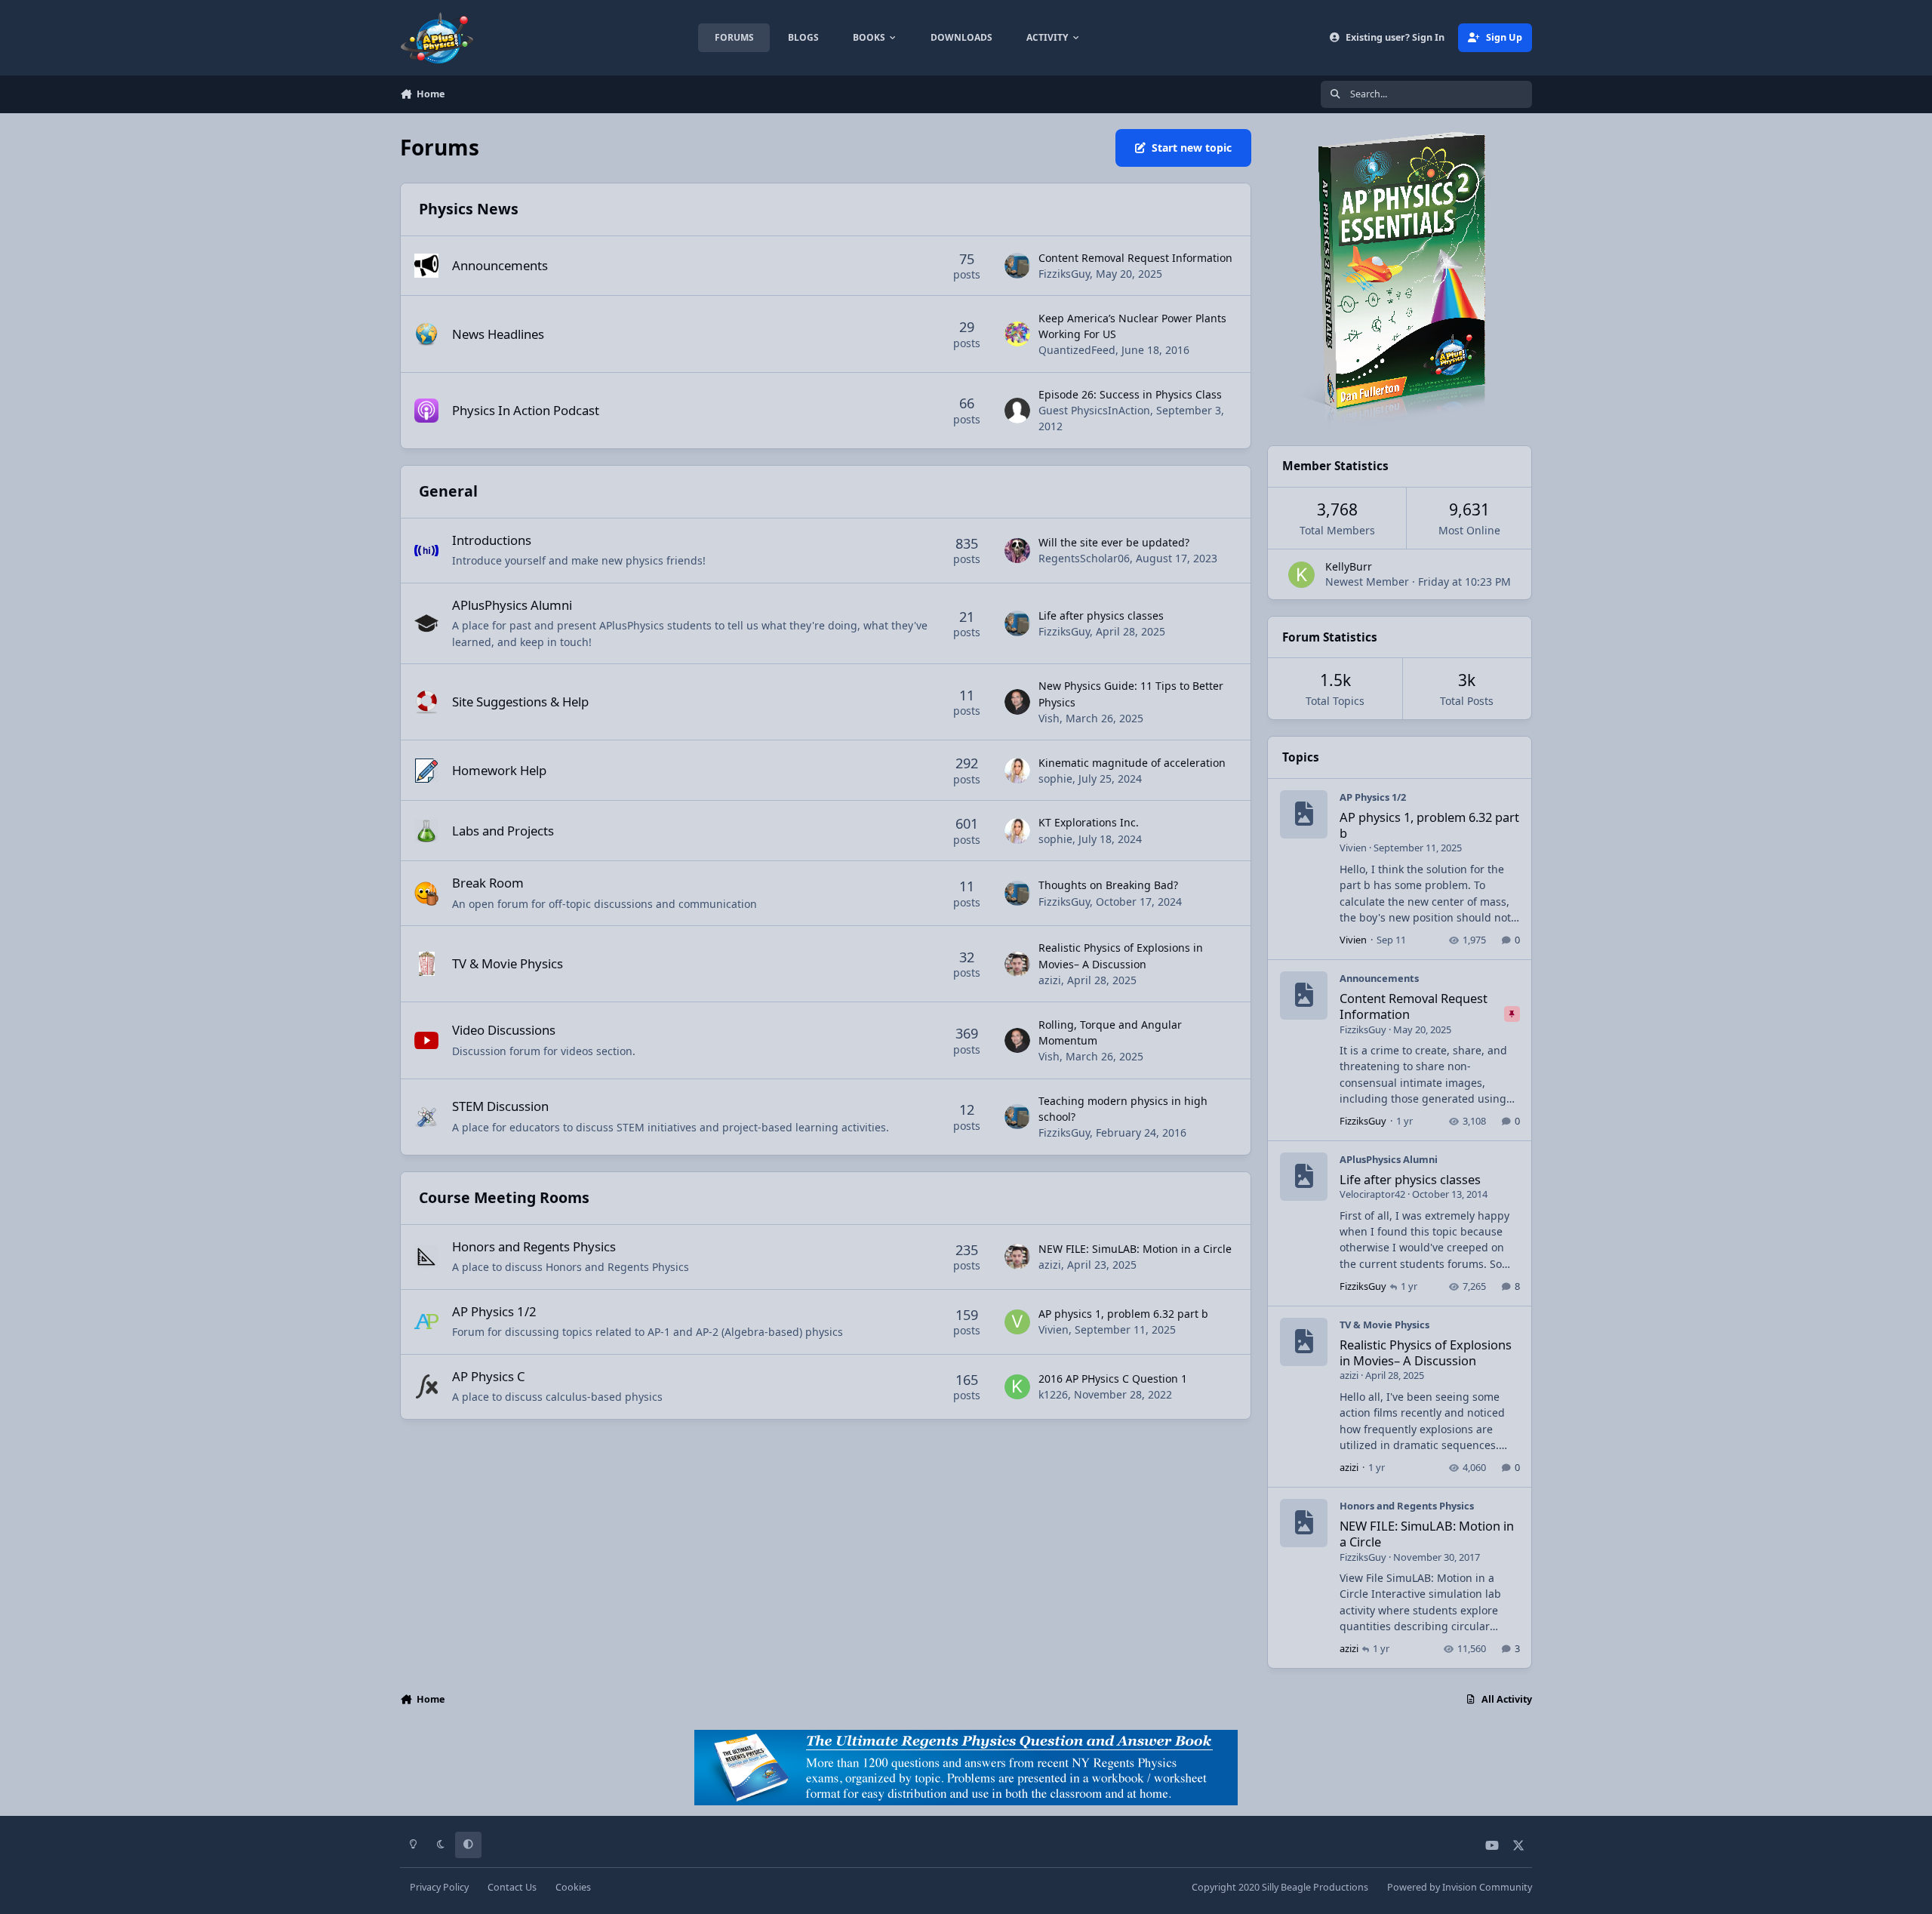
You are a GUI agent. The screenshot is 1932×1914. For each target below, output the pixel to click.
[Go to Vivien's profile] (1017, 1322)
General (448, 491)
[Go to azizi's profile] (1017, 965)
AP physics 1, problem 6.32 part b (1123, 1314)
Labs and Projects (503, 831)
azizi (1050, 980)
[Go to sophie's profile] (1017, 771)
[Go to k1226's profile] (1017, 1387)
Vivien (1054, 1329)
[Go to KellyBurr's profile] (1301, 575)
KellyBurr (1349, 566)
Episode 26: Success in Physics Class (1130, 394)
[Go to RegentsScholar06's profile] (1017, 551)
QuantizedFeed (1077, 350)
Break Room (488, 883)
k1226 (1053, 1394)
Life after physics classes (1101, 615)
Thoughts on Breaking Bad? (1108, 885)
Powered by (1460, 1887)
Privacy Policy (439, 1887)
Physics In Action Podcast (526, 410)
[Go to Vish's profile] (1017, 702)
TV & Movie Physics (508, 963)
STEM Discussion (500, 1106)
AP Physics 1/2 (494, 1311)
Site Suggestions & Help (520, 702)
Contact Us (512, 1887)
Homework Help (499, 770)
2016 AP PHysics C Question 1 (1113, 1379)
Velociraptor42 (1372, 1194)
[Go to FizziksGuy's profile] (1017, 266)
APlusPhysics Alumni (512, 605)
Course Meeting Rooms (504, 1197)
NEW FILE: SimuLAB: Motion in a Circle (1135, 1249)
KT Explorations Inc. (1089, 822)
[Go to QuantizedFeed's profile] (1017, 334)
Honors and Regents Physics (534, 1246)
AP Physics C (489, 1376)
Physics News (469, 209)
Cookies (573, 1887)
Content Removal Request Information (1135, 258)
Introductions (492, 540)
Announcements (500, 265)
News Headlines (498, 334)
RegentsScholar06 (1084, 558)
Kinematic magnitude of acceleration (1132, 763)
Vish (1049, 718)
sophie (1055, 779)
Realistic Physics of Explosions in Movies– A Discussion (1426, 1352)
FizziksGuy (1064, 274)
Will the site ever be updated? (1114, 542)
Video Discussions (504, 1030)
